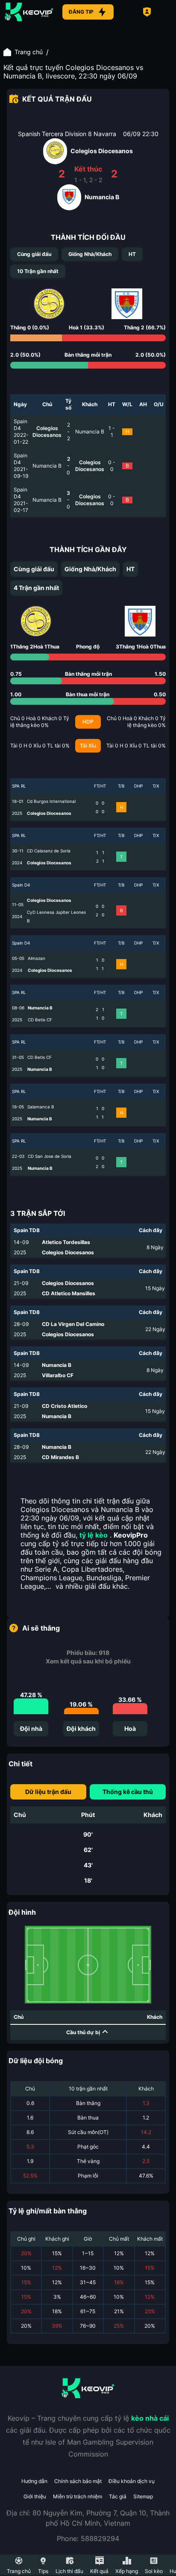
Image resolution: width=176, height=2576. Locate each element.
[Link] (29, 12)
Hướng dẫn (34, 2481)
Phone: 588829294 (88, 2538)
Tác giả (118, 2496)
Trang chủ (29, 52)
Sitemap (143, 2496)
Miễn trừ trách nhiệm (78, 2496)
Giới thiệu (35, 2496)
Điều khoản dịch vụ (132, 2481)
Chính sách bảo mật (78, 2481)
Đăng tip (81, 12)
